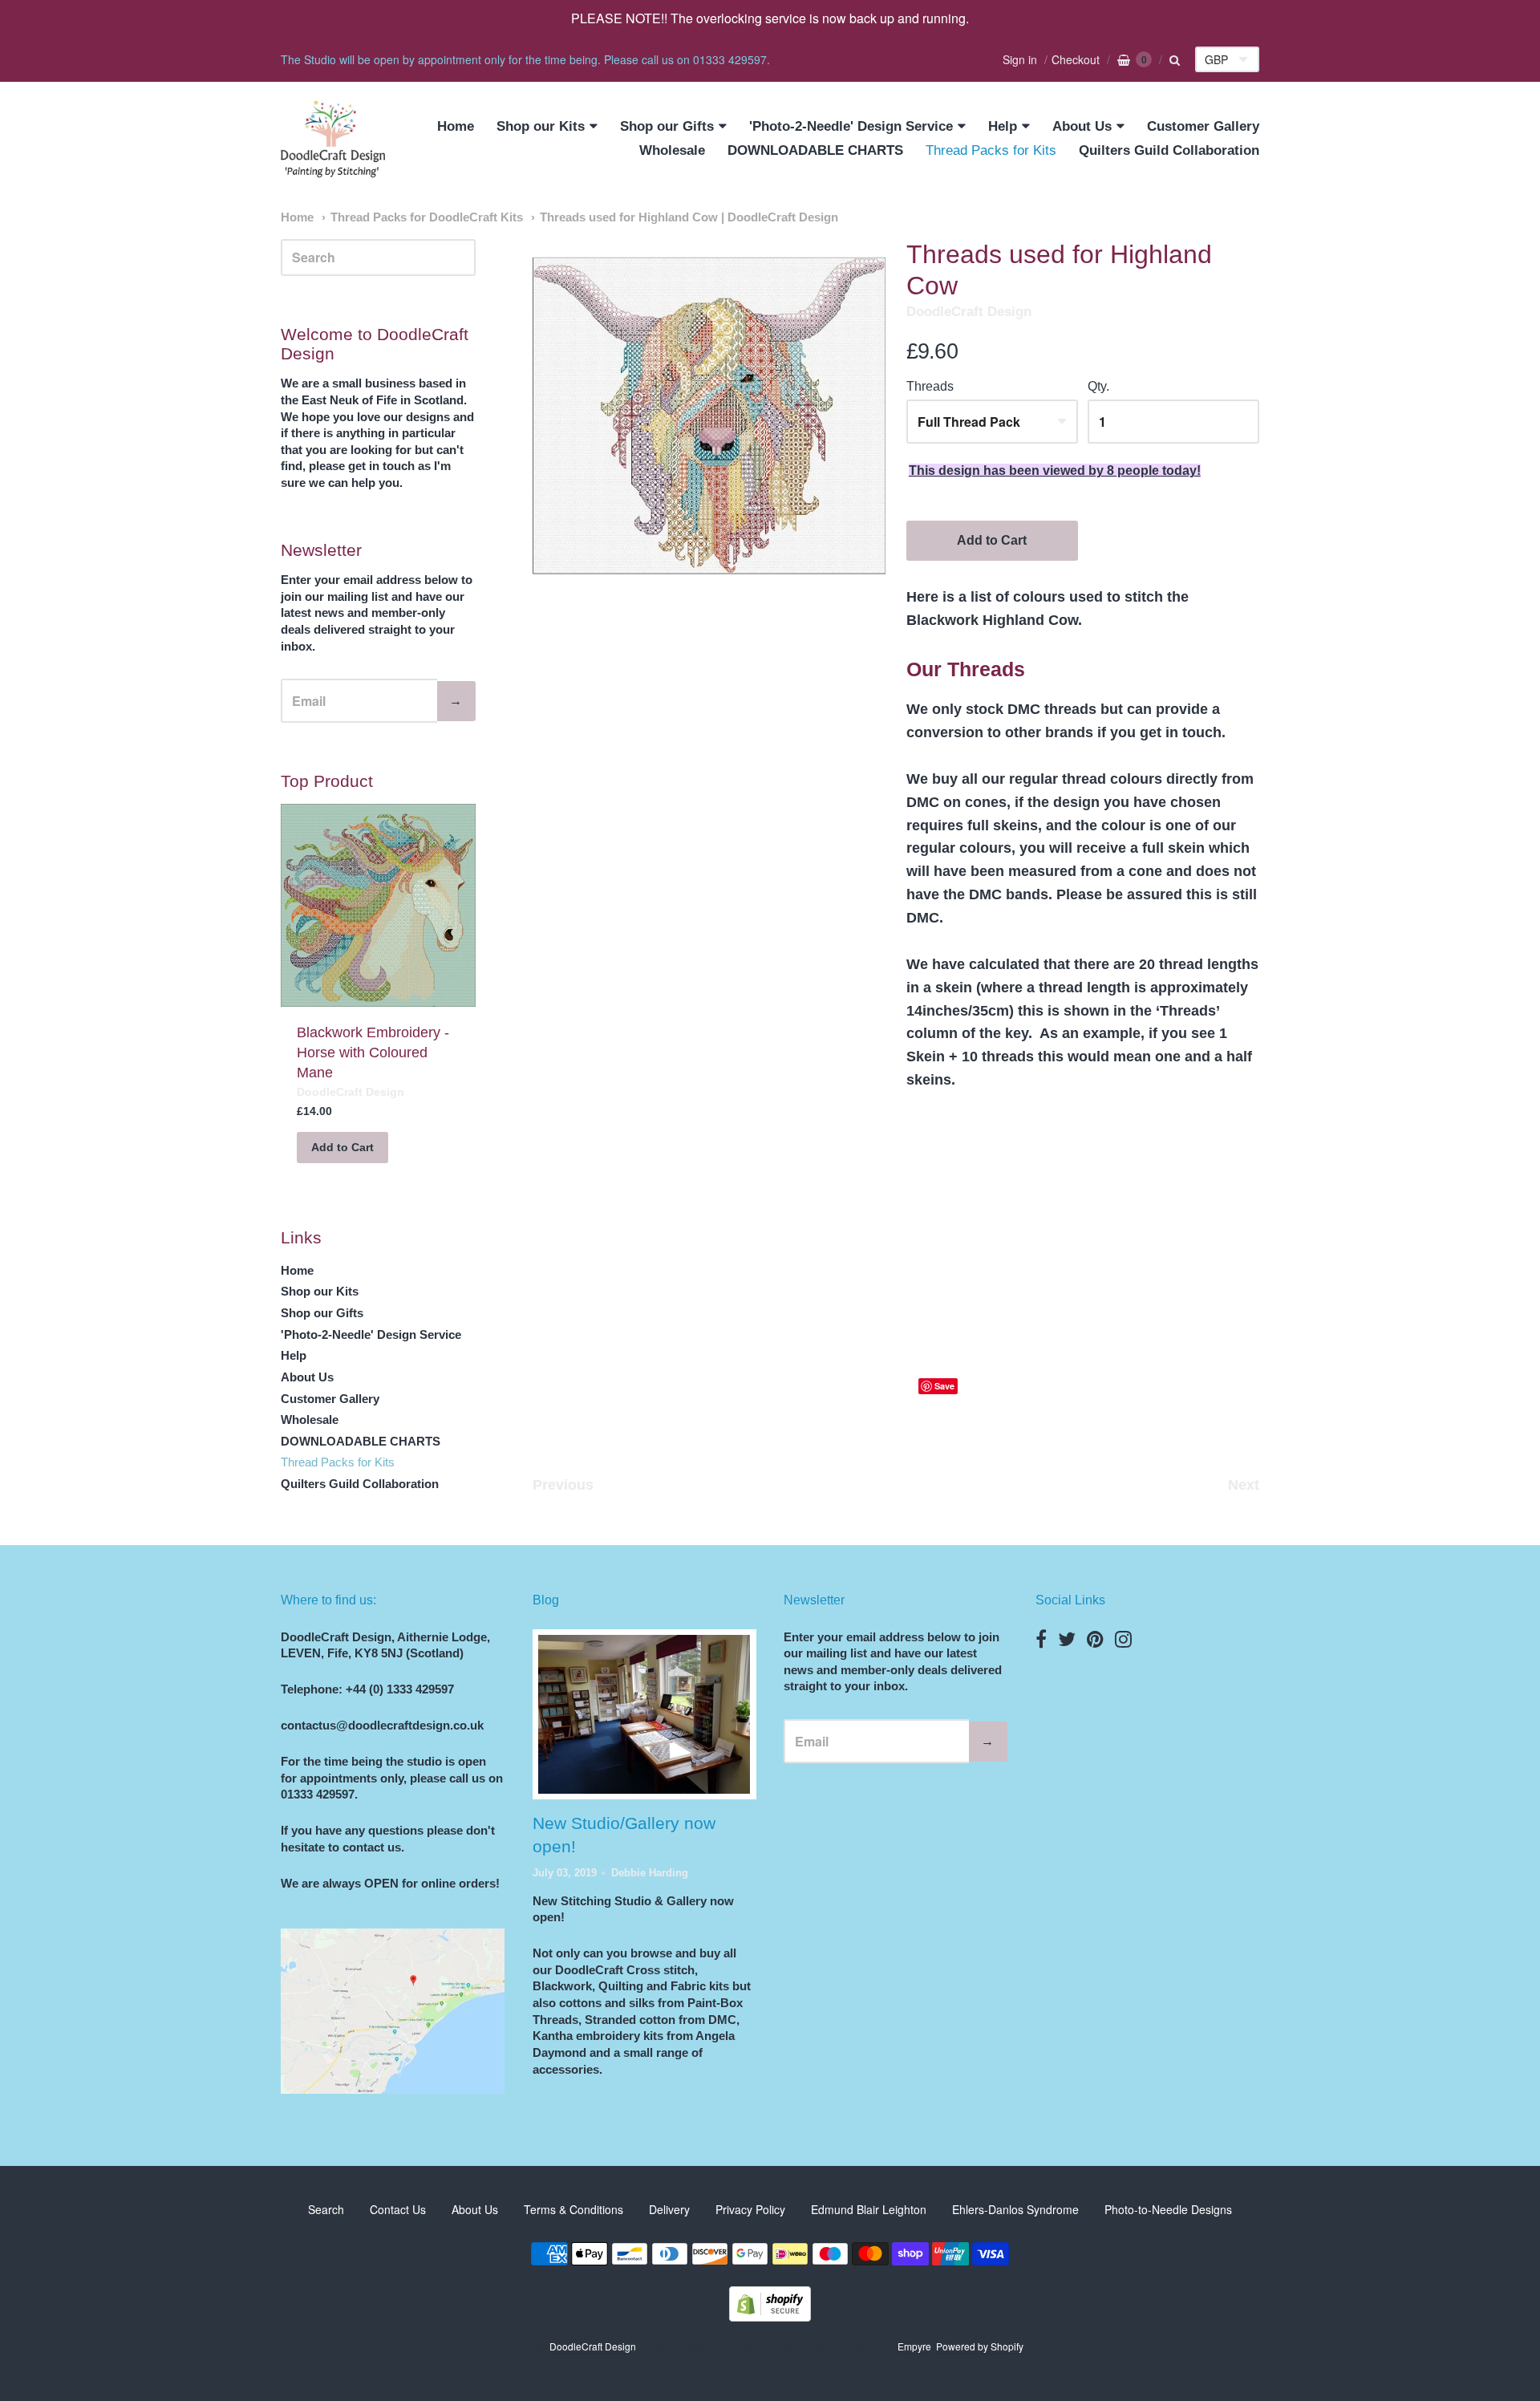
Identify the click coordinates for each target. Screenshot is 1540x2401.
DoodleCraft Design (969, 312)
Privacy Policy (750, 2209)
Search (326, 2209)
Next (1244, 1485)
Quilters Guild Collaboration (1169, 150)
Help (1003, 126)
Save (944, 1386)
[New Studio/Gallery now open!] (644, 1714)
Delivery (669, 2209)
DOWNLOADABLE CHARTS (815, 150)
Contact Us (398, 2209)
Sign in (1020, 59)
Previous (563, 1485)
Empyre (914, 2346)
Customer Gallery (1203, 126)
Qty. (1098, 386)
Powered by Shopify (979, 2346)
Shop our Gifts (667, 126)
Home (456, 126)
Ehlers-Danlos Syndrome (1015, 2209)
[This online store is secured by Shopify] (770, 2316)
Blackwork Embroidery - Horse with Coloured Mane (373, 1052)
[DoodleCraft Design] (333, 139)
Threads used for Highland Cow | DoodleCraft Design (689, 217)
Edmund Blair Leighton (869, 2209)
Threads (930, 386)
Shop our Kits (541, 126)
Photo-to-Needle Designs (1168, 2209)
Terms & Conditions (573, 2209)
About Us (1082, 126)
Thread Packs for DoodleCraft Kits (427, 217)
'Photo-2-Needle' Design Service (851, 126)
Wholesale (672, 150)
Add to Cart (992, 540)
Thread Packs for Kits (991, 150)
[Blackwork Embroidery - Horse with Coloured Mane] (378, 906)
